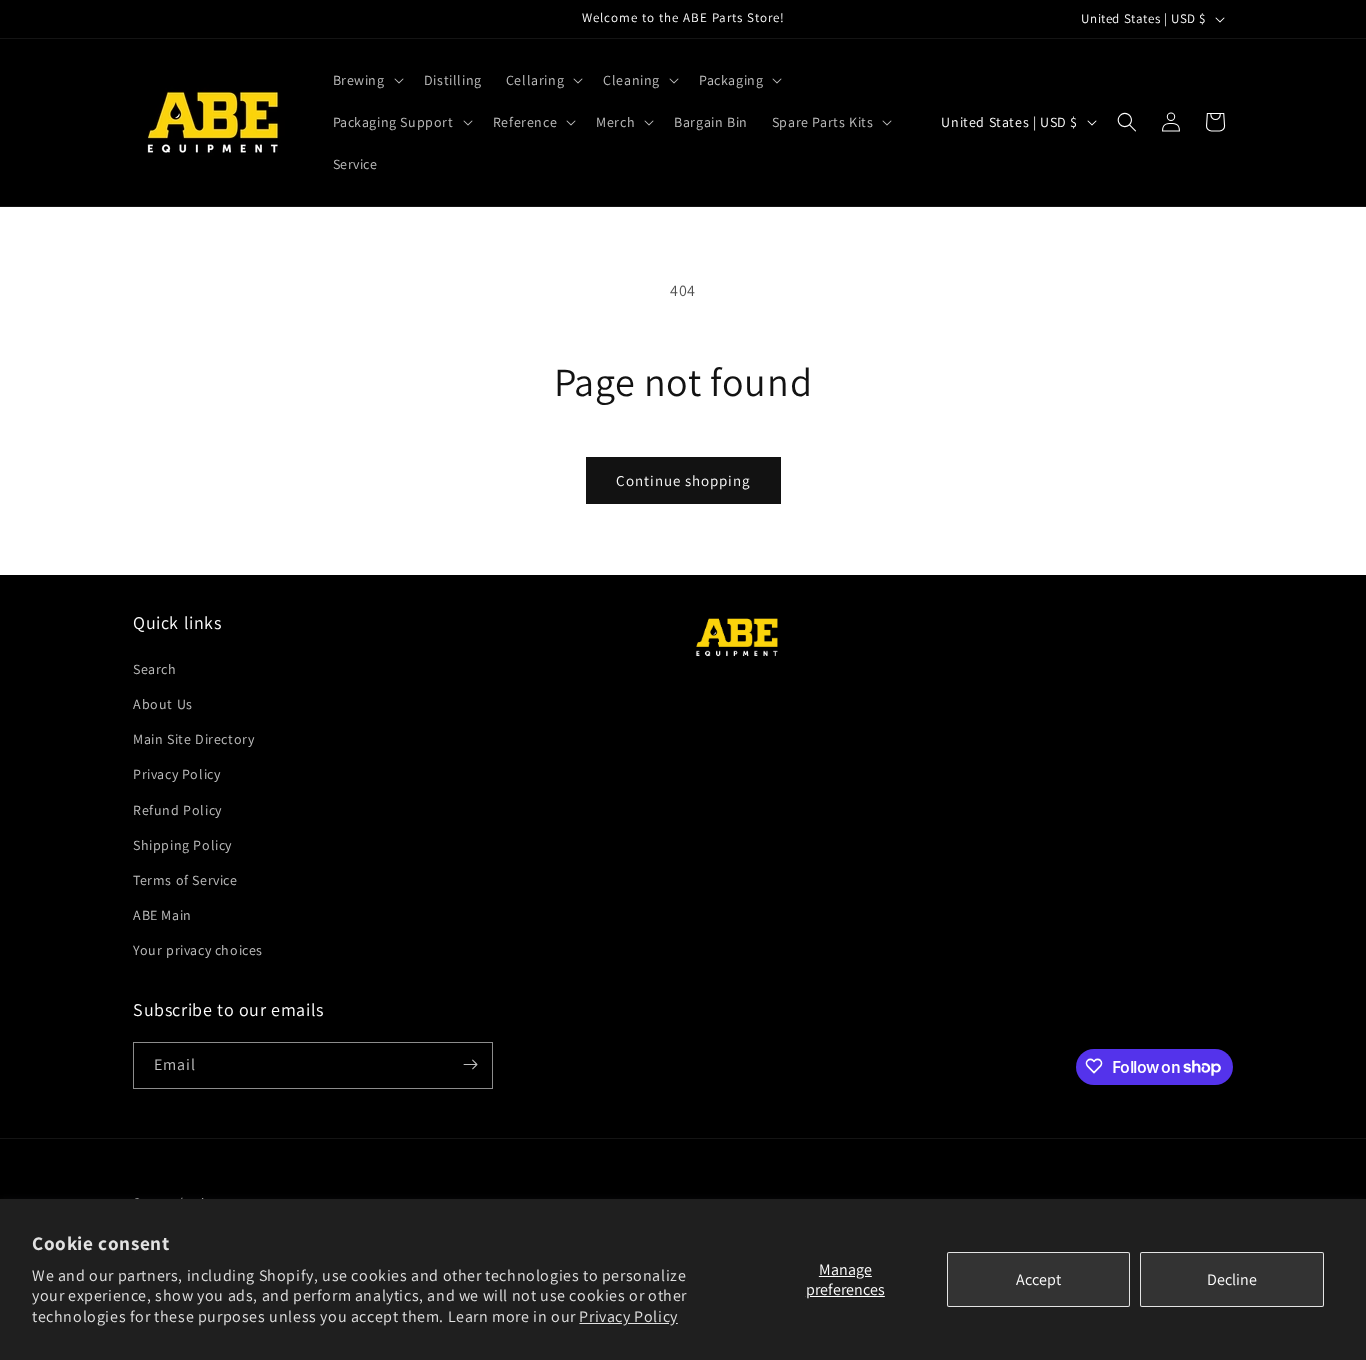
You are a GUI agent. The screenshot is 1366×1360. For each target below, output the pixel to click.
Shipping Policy (182, 844)
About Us (163, 703)
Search (155, 668)
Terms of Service (185, 879)
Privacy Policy (628, 1316)
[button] (366, 80)
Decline (1232, 1279)
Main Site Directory (193, 738)
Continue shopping (683, 480)
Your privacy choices (198, 950)
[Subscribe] (470, 1064)
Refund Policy (177, 809)
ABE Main (162, 914)
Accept (1038, 1279)
